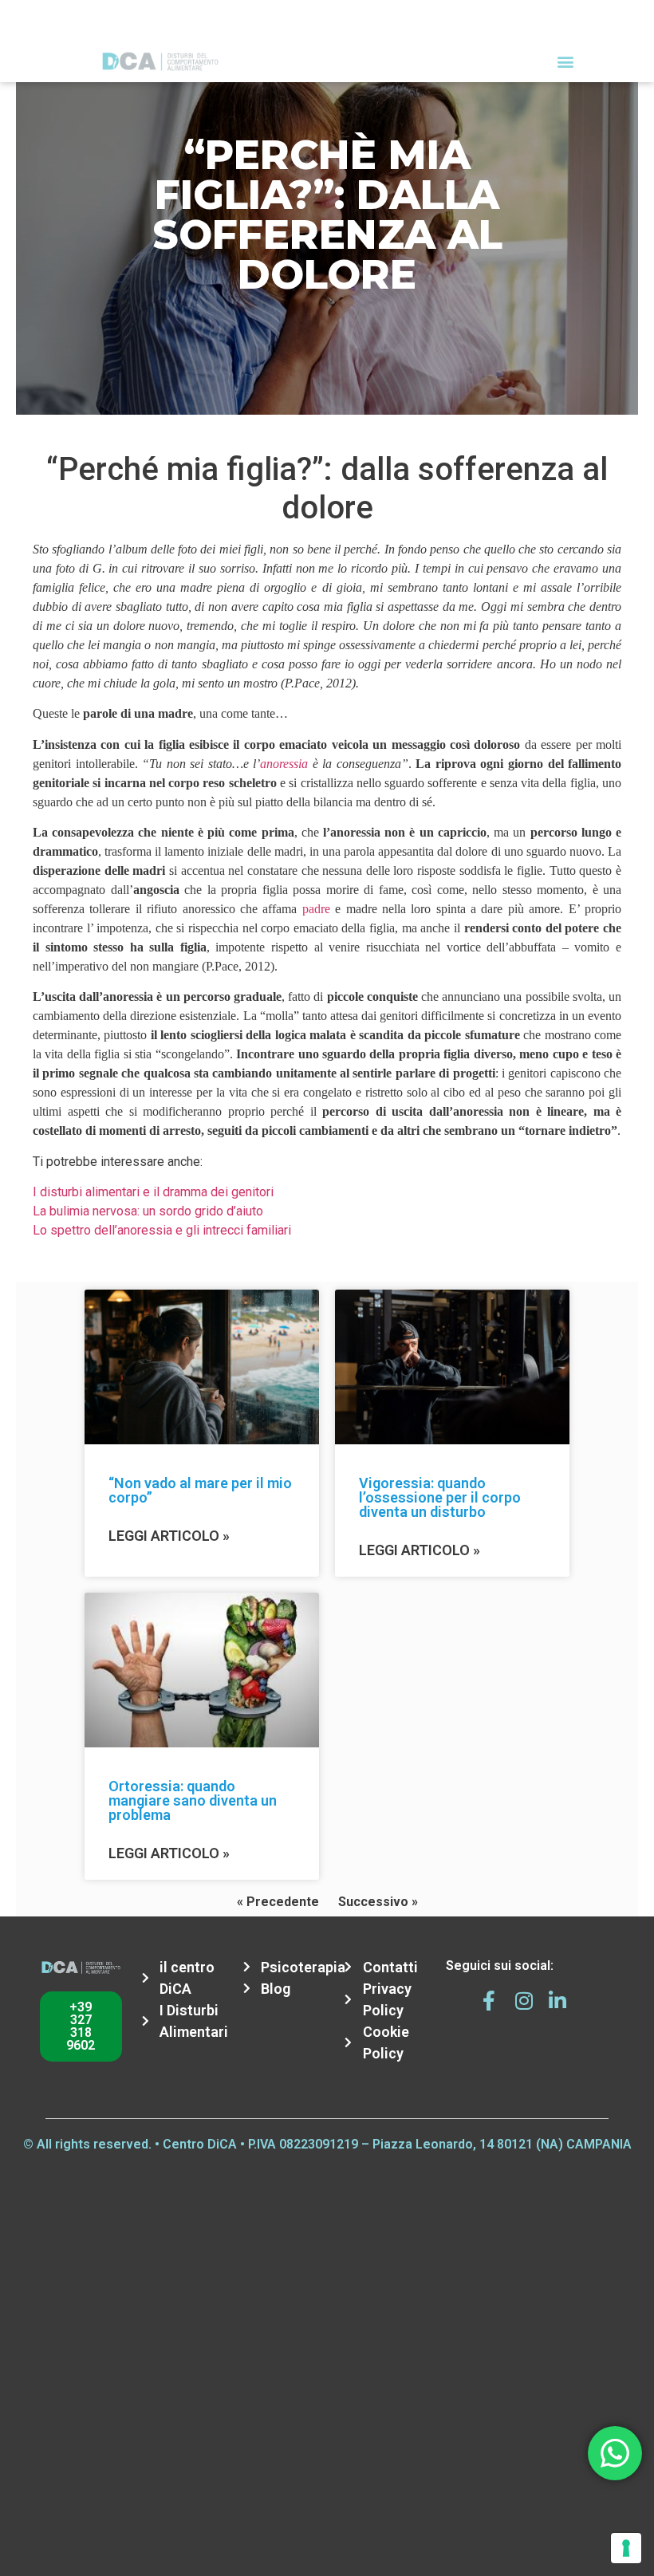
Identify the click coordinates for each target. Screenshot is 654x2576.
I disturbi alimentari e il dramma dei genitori (153, 1192)
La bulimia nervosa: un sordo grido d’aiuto (148, 1211)
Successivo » (378, 1902)
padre (316, 909)
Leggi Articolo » (169, 1536)
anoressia (284, 764)
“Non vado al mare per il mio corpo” (200, 1490)
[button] (565, 61)
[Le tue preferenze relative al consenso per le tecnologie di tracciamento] (626, 2548)
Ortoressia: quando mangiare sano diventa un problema (193, 1800)
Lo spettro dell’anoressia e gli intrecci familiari (162, 1230)
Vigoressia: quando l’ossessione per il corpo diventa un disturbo (440, 1497)
